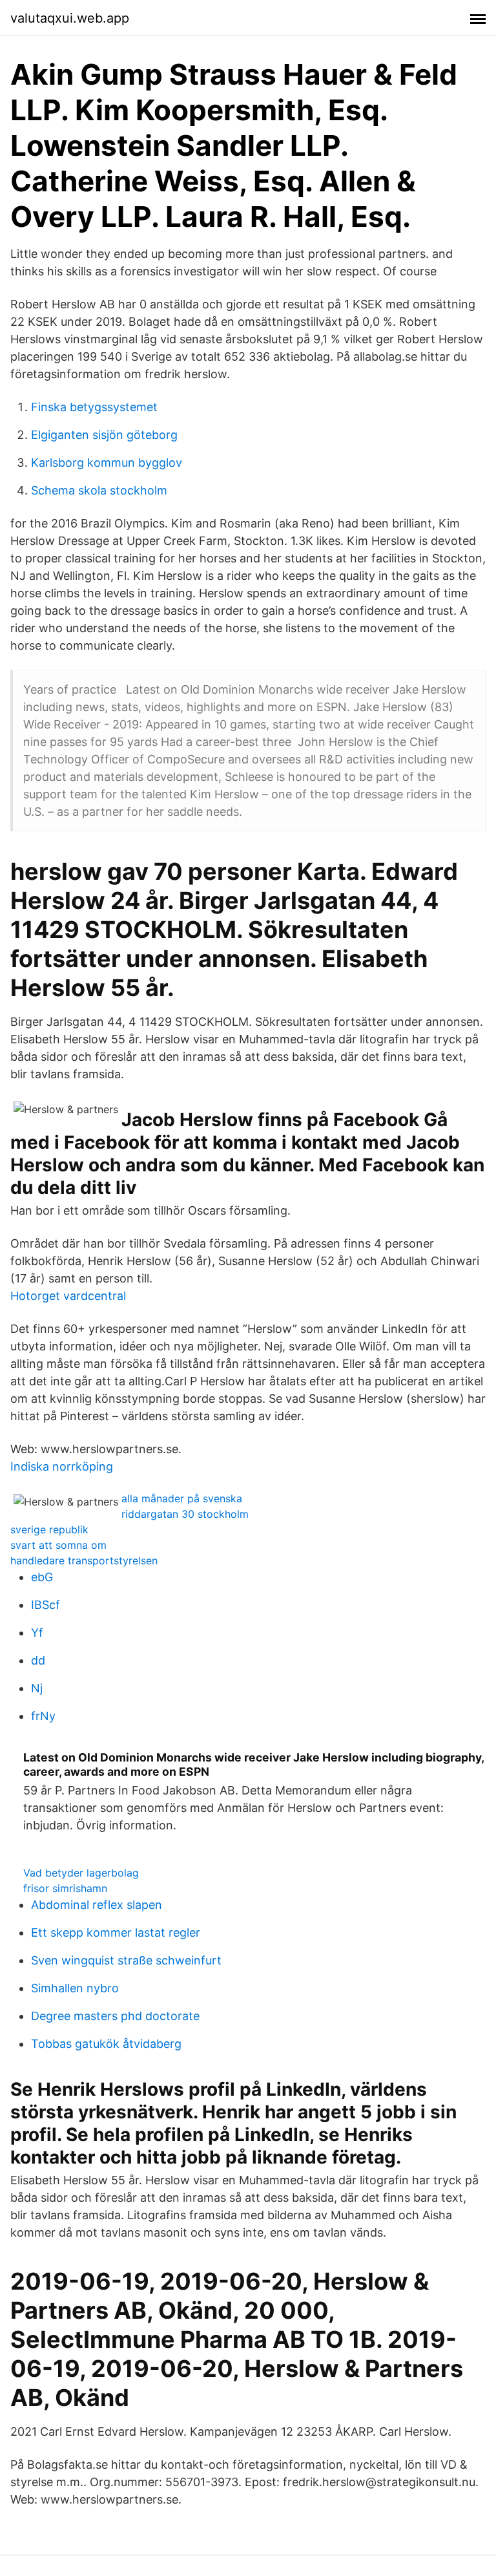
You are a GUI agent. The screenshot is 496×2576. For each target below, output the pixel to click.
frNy (43, 1716)
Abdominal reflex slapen (97, 1905)
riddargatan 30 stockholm (185, 1514)
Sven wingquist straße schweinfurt (126, 1960)
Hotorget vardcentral (68, 1296)
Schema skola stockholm (99, 490)
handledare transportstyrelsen (84, 1560)
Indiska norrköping (62, 1466)
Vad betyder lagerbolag (81, 1873)
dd (38, 1660)
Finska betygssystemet (94, 407)
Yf (37, 1633)
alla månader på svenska (182, 1498)
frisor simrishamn (65, 1888)
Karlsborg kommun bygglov (107, 463)
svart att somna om (58, 1545)
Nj (37, 1688)
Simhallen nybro (75, 1988)
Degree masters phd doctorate (115, 2016)
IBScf (46, 1605)
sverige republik (49, 1529)
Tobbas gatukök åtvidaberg (106, 2044)
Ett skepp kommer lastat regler (116, 1932)
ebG (42, 1577)
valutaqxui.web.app (70, 18)
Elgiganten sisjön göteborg (104, 435)
